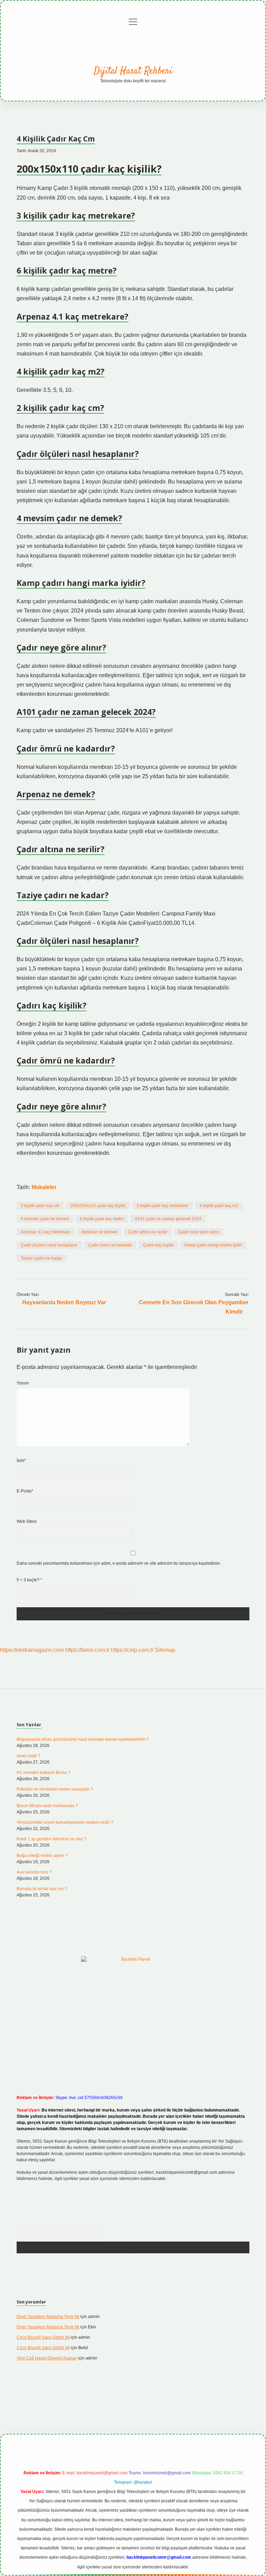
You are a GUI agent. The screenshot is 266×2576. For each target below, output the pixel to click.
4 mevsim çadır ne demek (45, 1219)
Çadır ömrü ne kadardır (110, 1245)
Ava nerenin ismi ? (34, 1872)
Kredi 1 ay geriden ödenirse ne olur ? (52, 1839)
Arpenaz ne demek (99, 1232)
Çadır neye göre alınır (199, 1232)
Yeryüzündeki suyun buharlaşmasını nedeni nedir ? (65, 1822)
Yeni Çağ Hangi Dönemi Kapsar (47, 2358)
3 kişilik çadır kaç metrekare (162, 1206)
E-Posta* (25, 1491)
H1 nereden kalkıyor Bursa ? (43, 1773)
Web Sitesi (27, 1521)
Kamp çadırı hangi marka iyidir (213, 1245)
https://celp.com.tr (132, 1650)
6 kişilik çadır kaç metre (102, 1219)
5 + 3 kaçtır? (29, 1580)
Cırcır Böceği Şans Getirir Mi (43, 2337)
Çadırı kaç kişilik (158, 1245)
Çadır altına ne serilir (148, 1232)
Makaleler (44, 1187)
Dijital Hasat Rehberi (133, 71)
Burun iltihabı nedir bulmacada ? (47, 1806)
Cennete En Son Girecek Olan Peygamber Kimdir (194, 1307)
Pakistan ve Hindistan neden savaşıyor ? (55, 1789)
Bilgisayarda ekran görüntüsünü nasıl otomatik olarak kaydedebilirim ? (83, 1739)
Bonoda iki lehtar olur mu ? (42, 1889)
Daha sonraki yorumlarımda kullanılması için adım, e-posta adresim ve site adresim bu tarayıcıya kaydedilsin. (119, 1563)
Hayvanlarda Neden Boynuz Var (64, 1302)
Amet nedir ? (29, 1756)
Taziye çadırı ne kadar (41, 1258)
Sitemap (165, 1650)
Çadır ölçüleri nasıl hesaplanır (49, 1245)
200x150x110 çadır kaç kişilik (98, 1206)
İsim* (21, 1461)
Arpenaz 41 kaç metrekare (46, 1232)
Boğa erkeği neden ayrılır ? (42, 1856)
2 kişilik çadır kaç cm (40, 1206)
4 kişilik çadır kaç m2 (219, 1206)
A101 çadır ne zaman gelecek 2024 (168, 1219)
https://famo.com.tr (87, 1650)
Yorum (23, 1383)
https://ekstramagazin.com (32, 1650)
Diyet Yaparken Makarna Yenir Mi (48, 2317)
